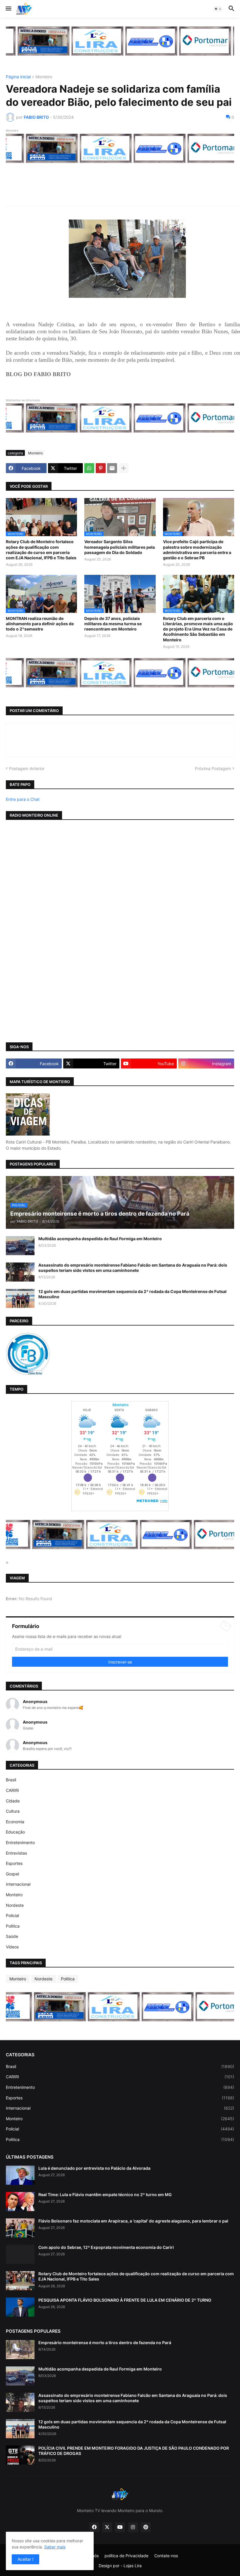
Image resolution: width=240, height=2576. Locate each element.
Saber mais (55, 2547)
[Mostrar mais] (124, 468)
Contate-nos (166, 2556)
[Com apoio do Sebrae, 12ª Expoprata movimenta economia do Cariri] (20, 2254)
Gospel (12, 1874)
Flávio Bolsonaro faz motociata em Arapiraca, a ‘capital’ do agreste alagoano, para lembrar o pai (133, 2221)
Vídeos (12, 1947)
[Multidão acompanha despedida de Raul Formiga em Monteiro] (20, 1246)
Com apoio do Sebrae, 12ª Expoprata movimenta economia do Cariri (106, 2247)
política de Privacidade (126, 2556)
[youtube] (120, 2527)
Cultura (13, 1811)
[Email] (112, 468)
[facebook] (94, 2527)
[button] (8, 9)
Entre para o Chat (23, 799)
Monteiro (44, 77)
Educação (15, 1832)
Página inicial (18, 77)
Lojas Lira (133, 2566)
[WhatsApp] (89, 468)
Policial (12, 1915)
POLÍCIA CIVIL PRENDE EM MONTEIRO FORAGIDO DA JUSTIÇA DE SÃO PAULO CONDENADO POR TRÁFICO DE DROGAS (134, 2451)
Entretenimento (20, 1842)
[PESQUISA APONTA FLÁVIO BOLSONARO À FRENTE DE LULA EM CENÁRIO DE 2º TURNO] (20, 2307)
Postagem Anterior (27, 768)
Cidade (13, 1801)
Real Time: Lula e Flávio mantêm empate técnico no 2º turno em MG (105, 2194)
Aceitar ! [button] (25, 2559)
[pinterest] (146, 2527)
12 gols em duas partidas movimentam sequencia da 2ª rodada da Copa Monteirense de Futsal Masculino (132, 1294)
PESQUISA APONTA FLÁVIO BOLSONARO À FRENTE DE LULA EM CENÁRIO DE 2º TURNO (125, 2300)
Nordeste (15, 1905)
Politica (13, 1926)
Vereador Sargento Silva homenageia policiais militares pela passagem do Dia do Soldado (120, 547)
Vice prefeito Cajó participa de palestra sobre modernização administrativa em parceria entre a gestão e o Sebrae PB (197, 550)
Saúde (12, 1936)
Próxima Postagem (213, 768)
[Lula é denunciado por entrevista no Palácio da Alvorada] (20, 2175)
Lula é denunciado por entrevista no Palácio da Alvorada (94, 2168)
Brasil (11, 1780)
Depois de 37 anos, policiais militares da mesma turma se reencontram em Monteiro (113, 624)
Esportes (14, 1863)
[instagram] (133, 2527)
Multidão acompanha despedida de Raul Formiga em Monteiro (100, 1239)
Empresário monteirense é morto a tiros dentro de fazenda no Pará (105, 2343)
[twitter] (107, 2527)
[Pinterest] (101, 468)
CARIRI (12, 1790)
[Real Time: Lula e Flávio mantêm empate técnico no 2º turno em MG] (20, 2202)
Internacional (18, 1884)
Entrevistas (16, 1853)
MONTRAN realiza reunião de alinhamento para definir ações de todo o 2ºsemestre (40, 624)
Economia (15, 1822)
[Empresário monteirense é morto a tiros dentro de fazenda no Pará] (20, 2350)
